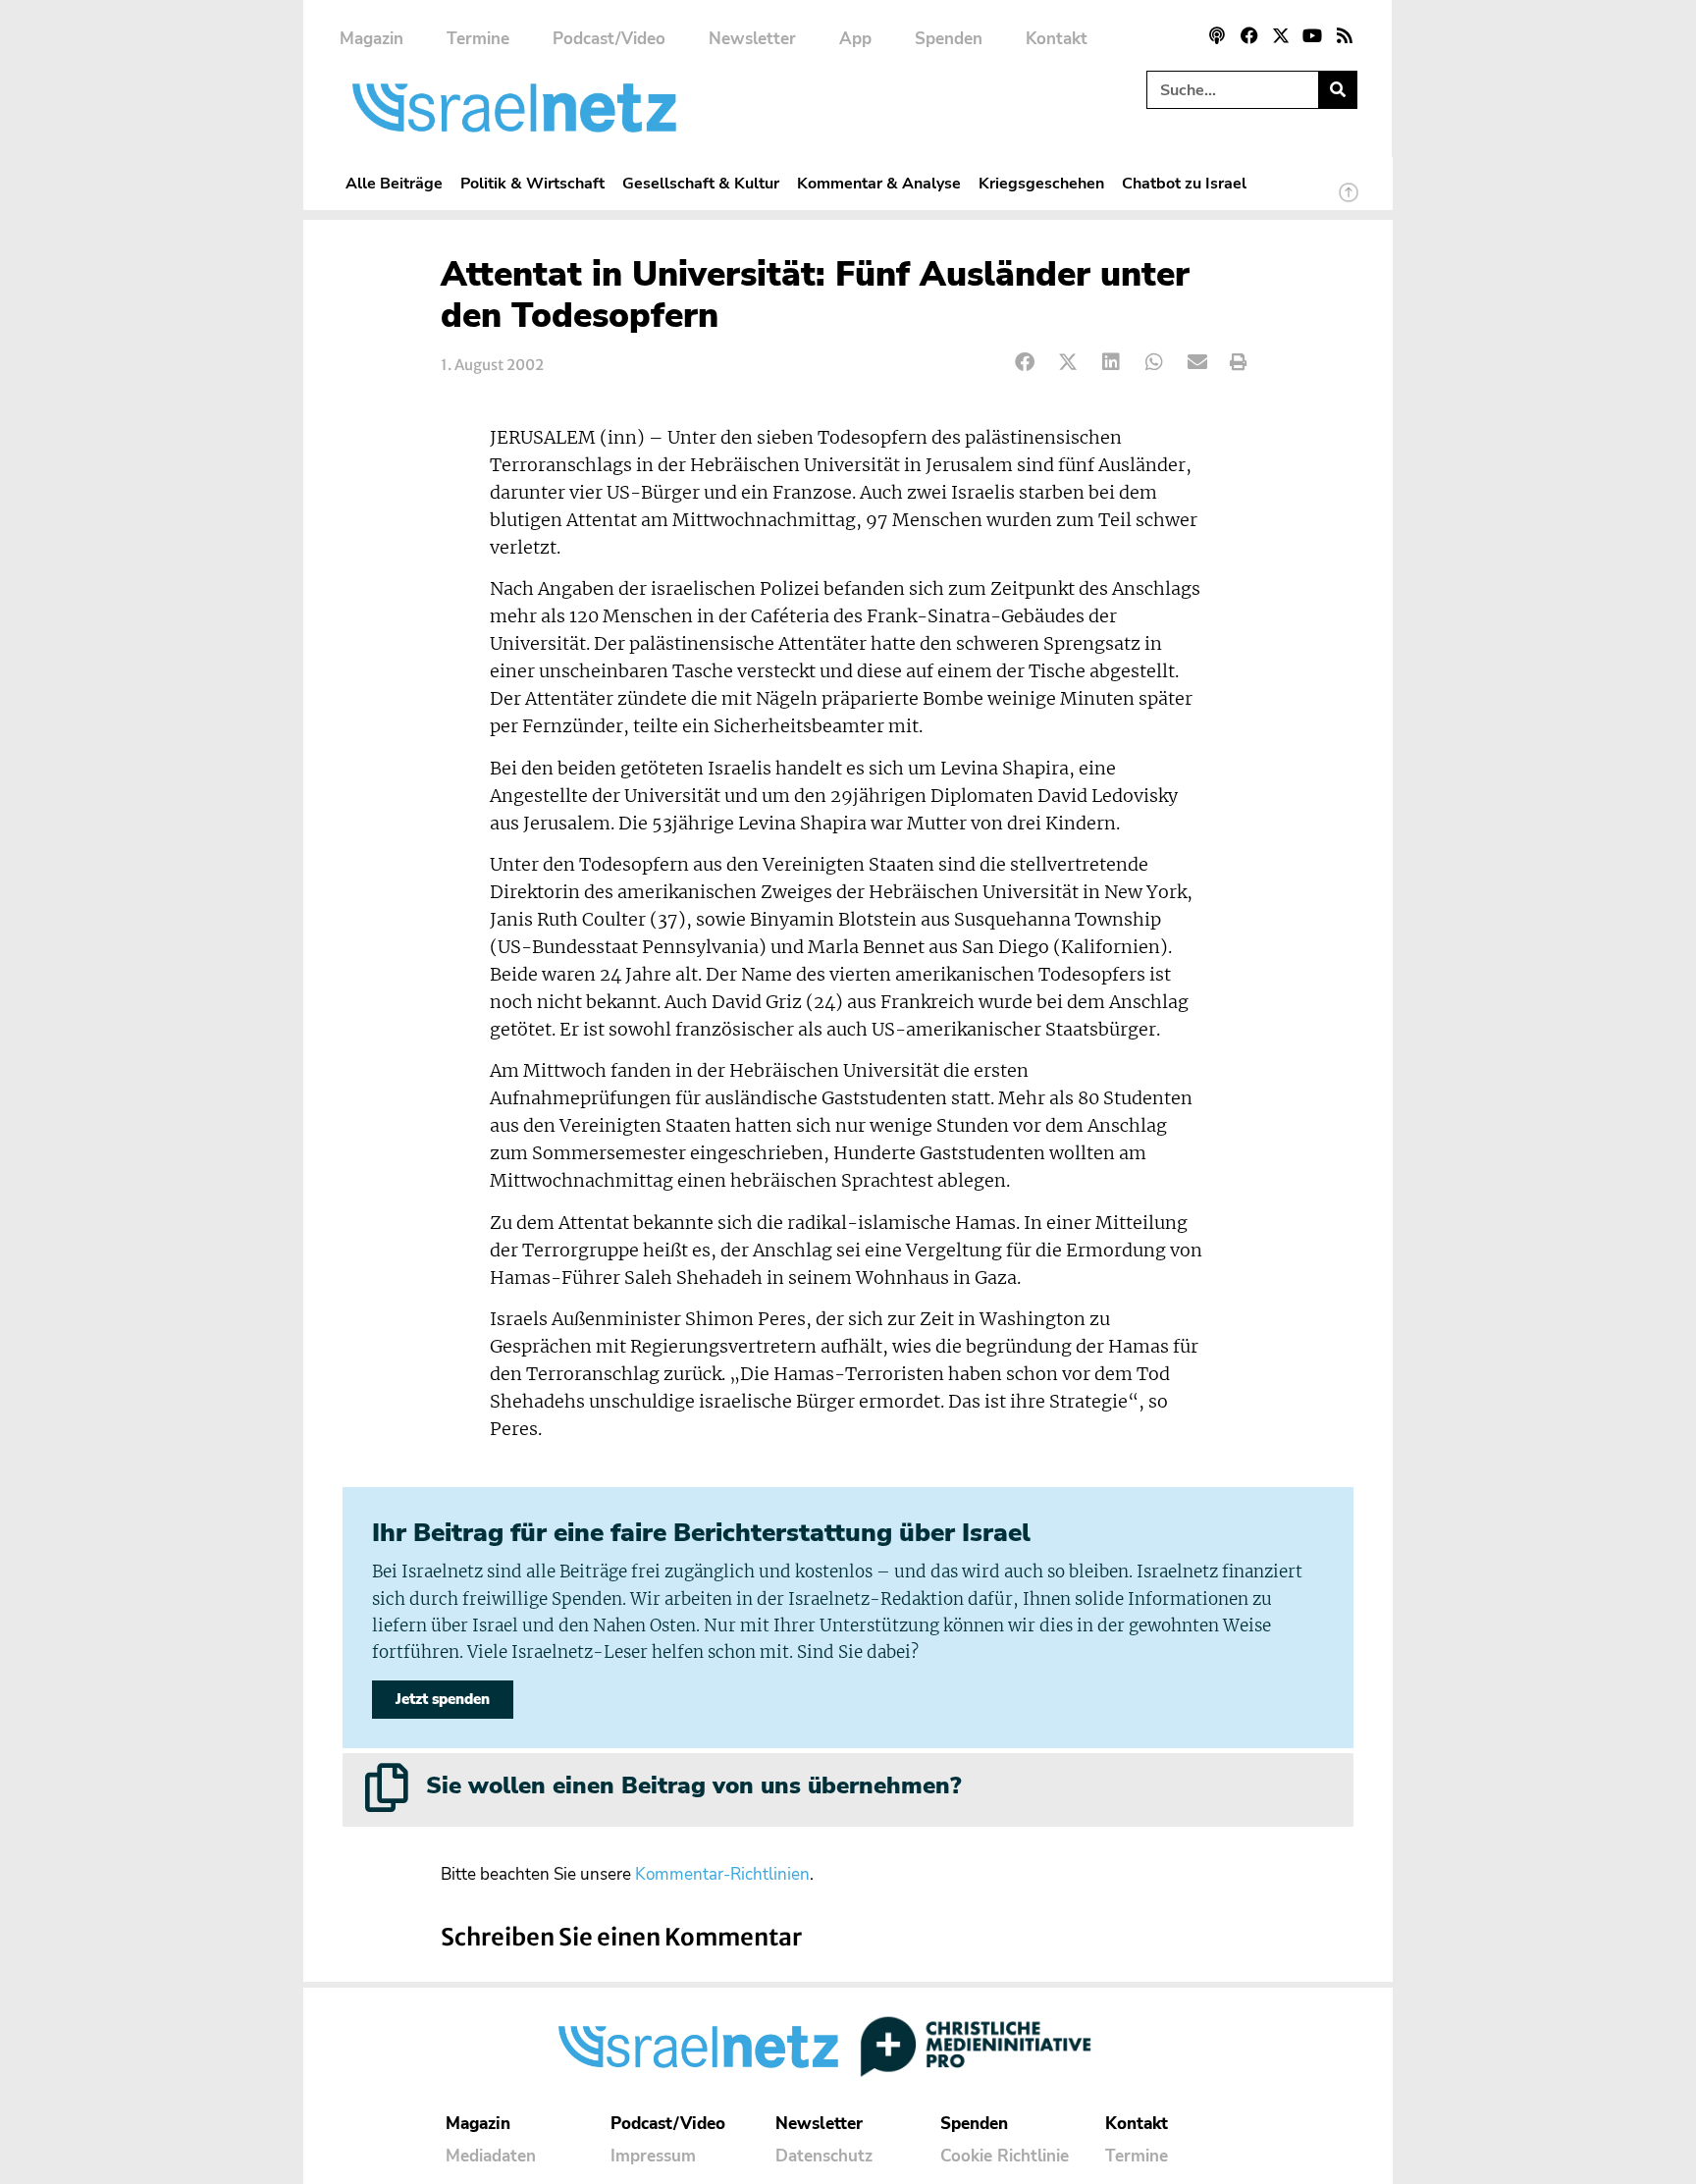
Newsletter (752, 39)
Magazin (371, 39)
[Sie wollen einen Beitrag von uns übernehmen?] (387, 1787)
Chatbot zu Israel (1184, 183)
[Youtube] (1312, 35)
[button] (1025, 363)
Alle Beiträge (394, 183)
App (855, 39)
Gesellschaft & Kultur (701, 183)
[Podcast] (1217, 35)
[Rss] (1345, 35)
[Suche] (1337, 90)
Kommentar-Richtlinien (722, 1874)
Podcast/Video (609, 39)
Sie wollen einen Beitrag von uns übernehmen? (693, 1785)
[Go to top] (1349, 201)
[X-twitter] (1281, 35)
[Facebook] (1248, 35)
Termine (478, 39)
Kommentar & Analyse (879, 183)
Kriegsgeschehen (1041, 183)
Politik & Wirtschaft (532, 183)
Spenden (949, 39)
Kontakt (1057, 39)
